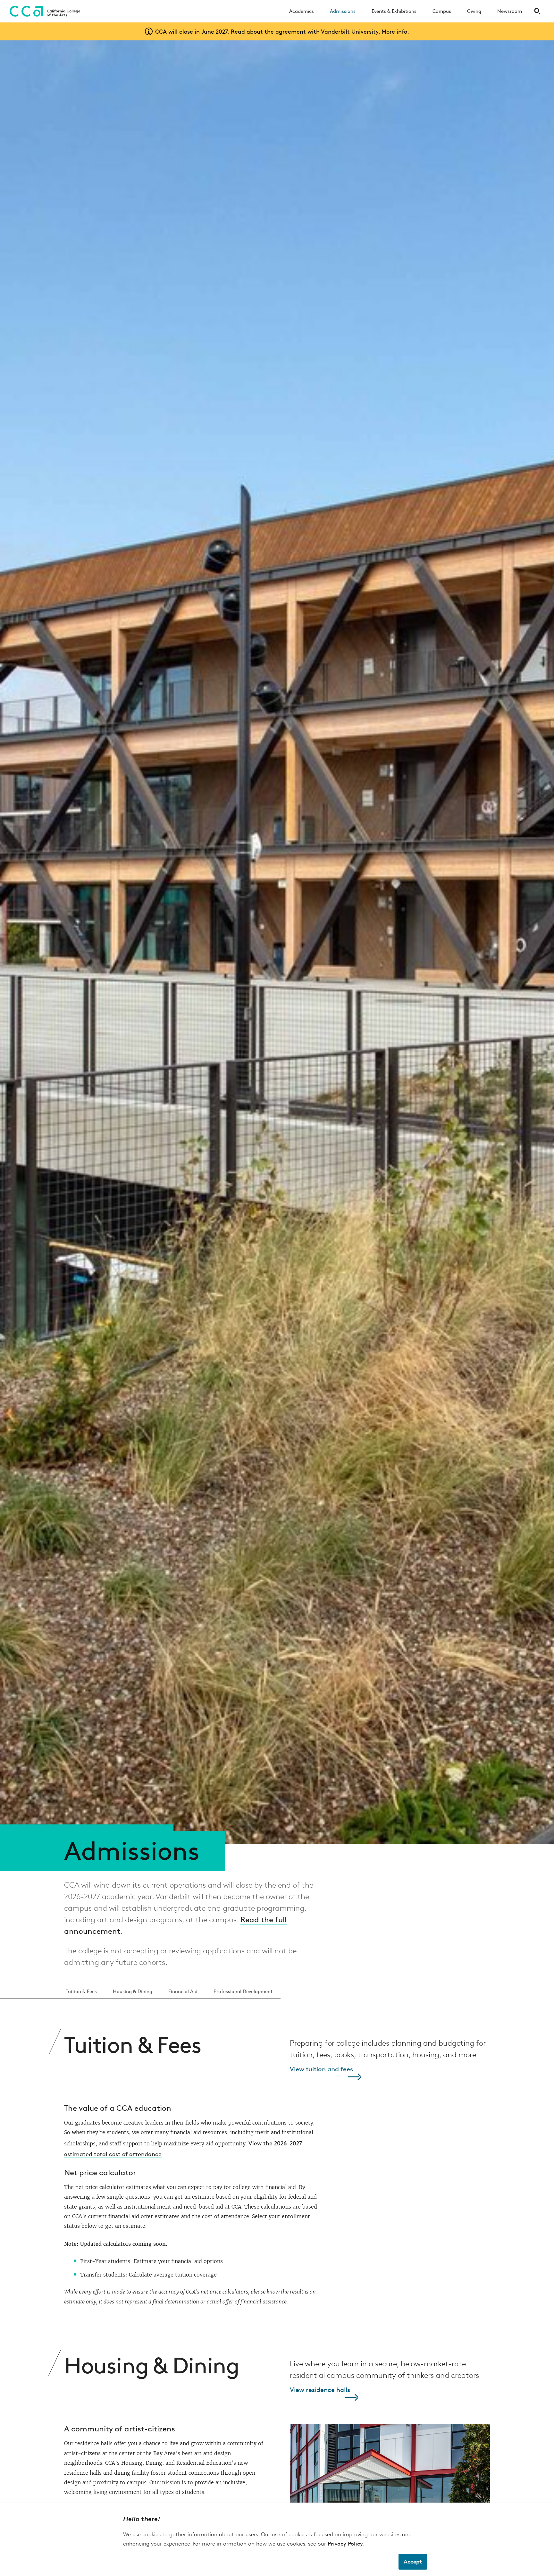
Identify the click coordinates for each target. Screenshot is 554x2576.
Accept (413, 2561)
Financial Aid (183, 1991)
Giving (474, 11)
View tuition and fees (321, 2069)
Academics (302, 11)
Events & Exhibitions (394, 11)
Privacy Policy (345, 2543)
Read (238, 31)
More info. (395, 31)
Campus (442, 11)
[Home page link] (43, 11)
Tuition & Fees (81, 1991)
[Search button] (537, 11)
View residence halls (320, 2390)
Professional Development (243, 1991)
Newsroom (510, 11)
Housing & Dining (133, 1991)
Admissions (343, 11)
